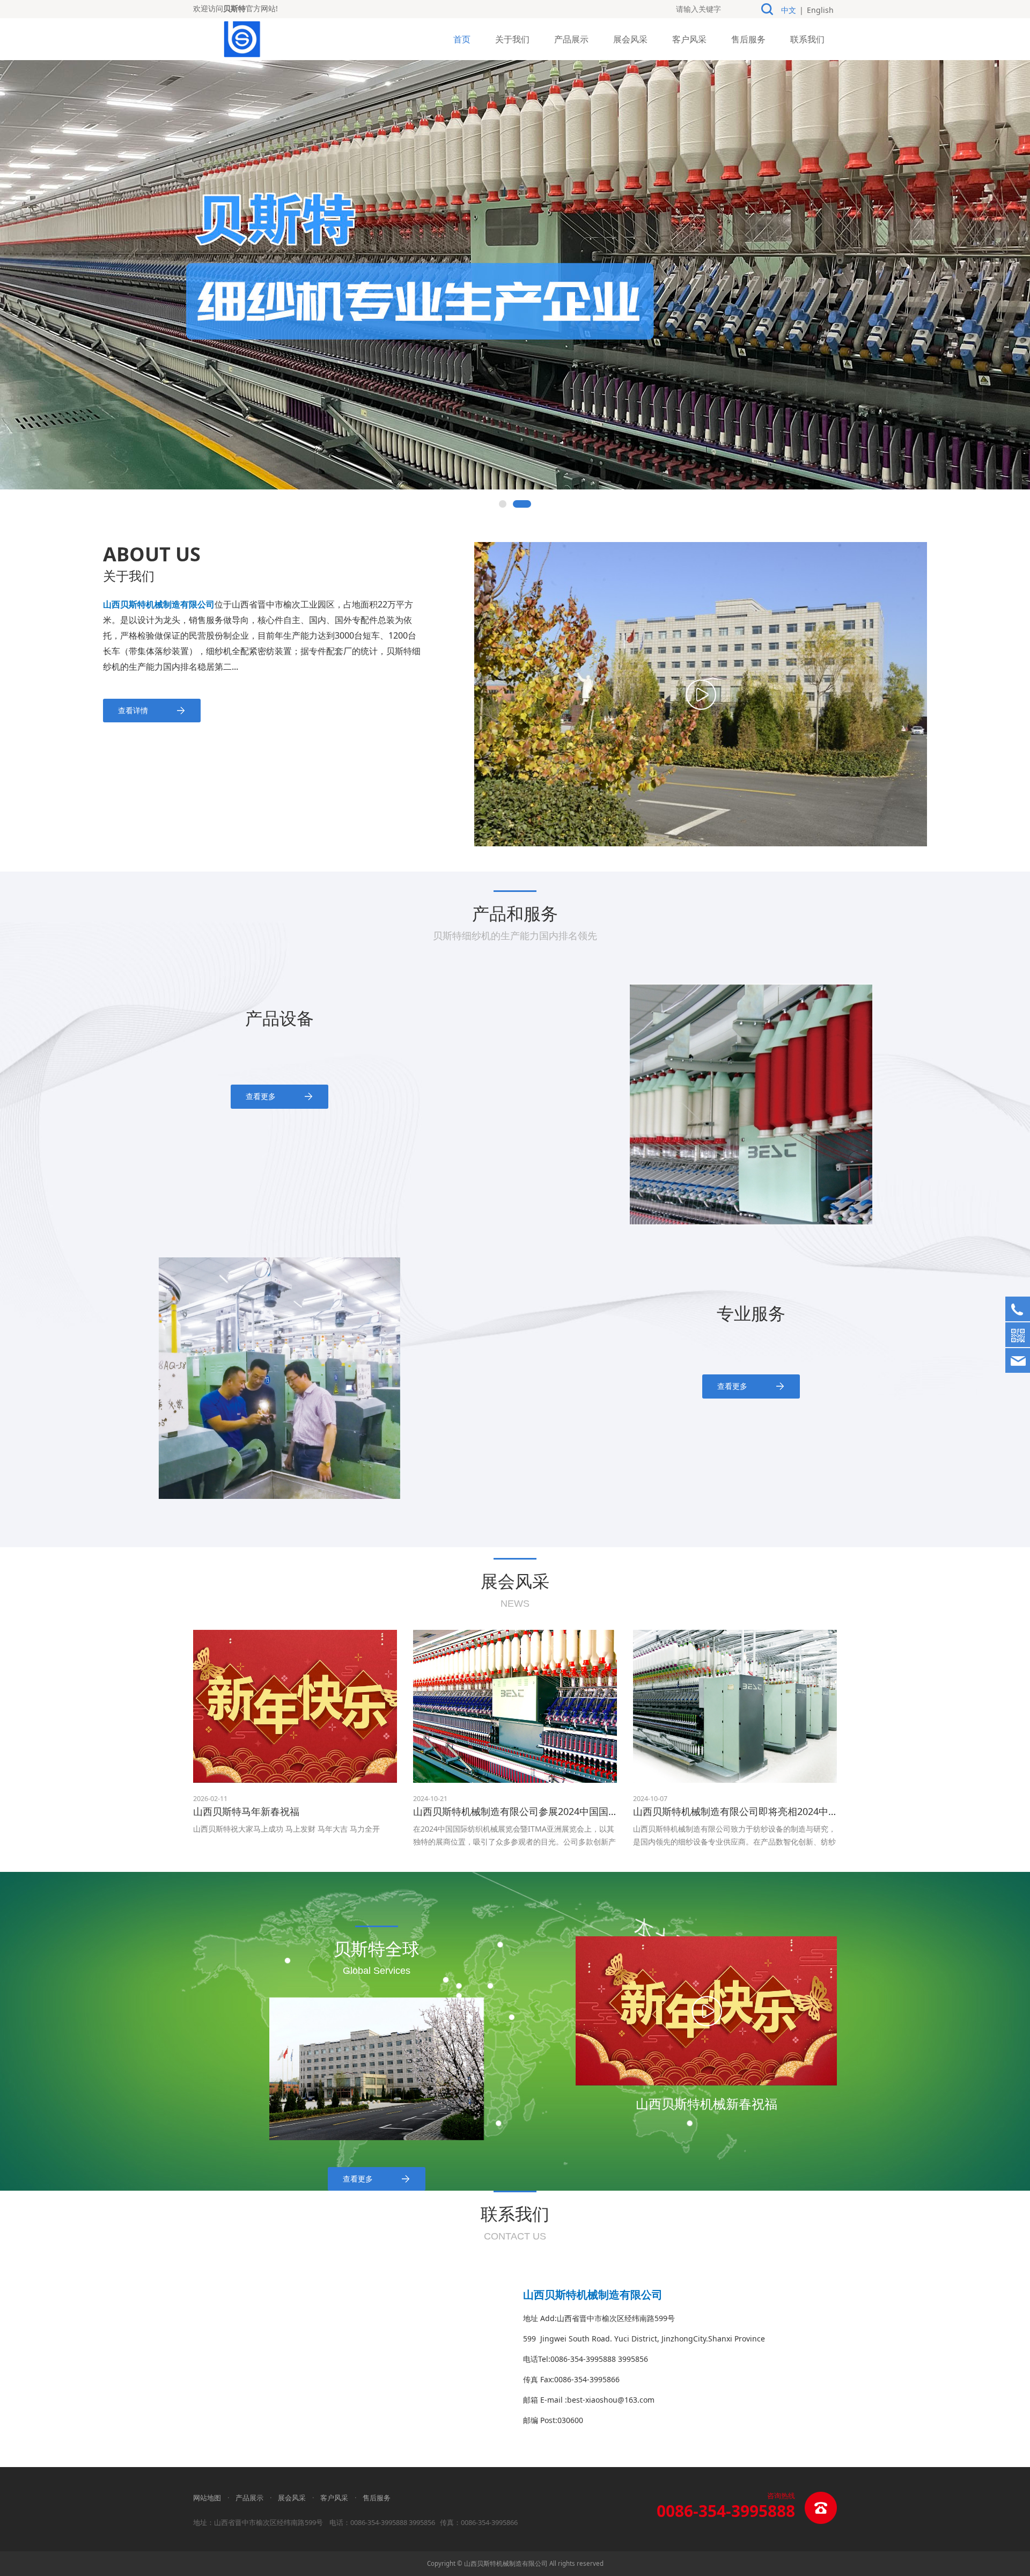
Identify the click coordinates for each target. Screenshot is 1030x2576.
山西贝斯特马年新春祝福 (246, 1811)
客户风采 (689, 39)
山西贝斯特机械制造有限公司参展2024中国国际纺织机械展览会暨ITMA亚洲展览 (585, 1811)
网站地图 (207, 2498)
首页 (462, 39)
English (820, 10)
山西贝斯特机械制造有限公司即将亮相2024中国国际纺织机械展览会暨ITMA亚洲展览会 (820, 1811)
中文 (789, 10)
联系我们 (807, 39)
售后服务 (748, 39)
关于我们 (512, 39)
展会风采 (630, 39)
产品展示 (571, 39)
